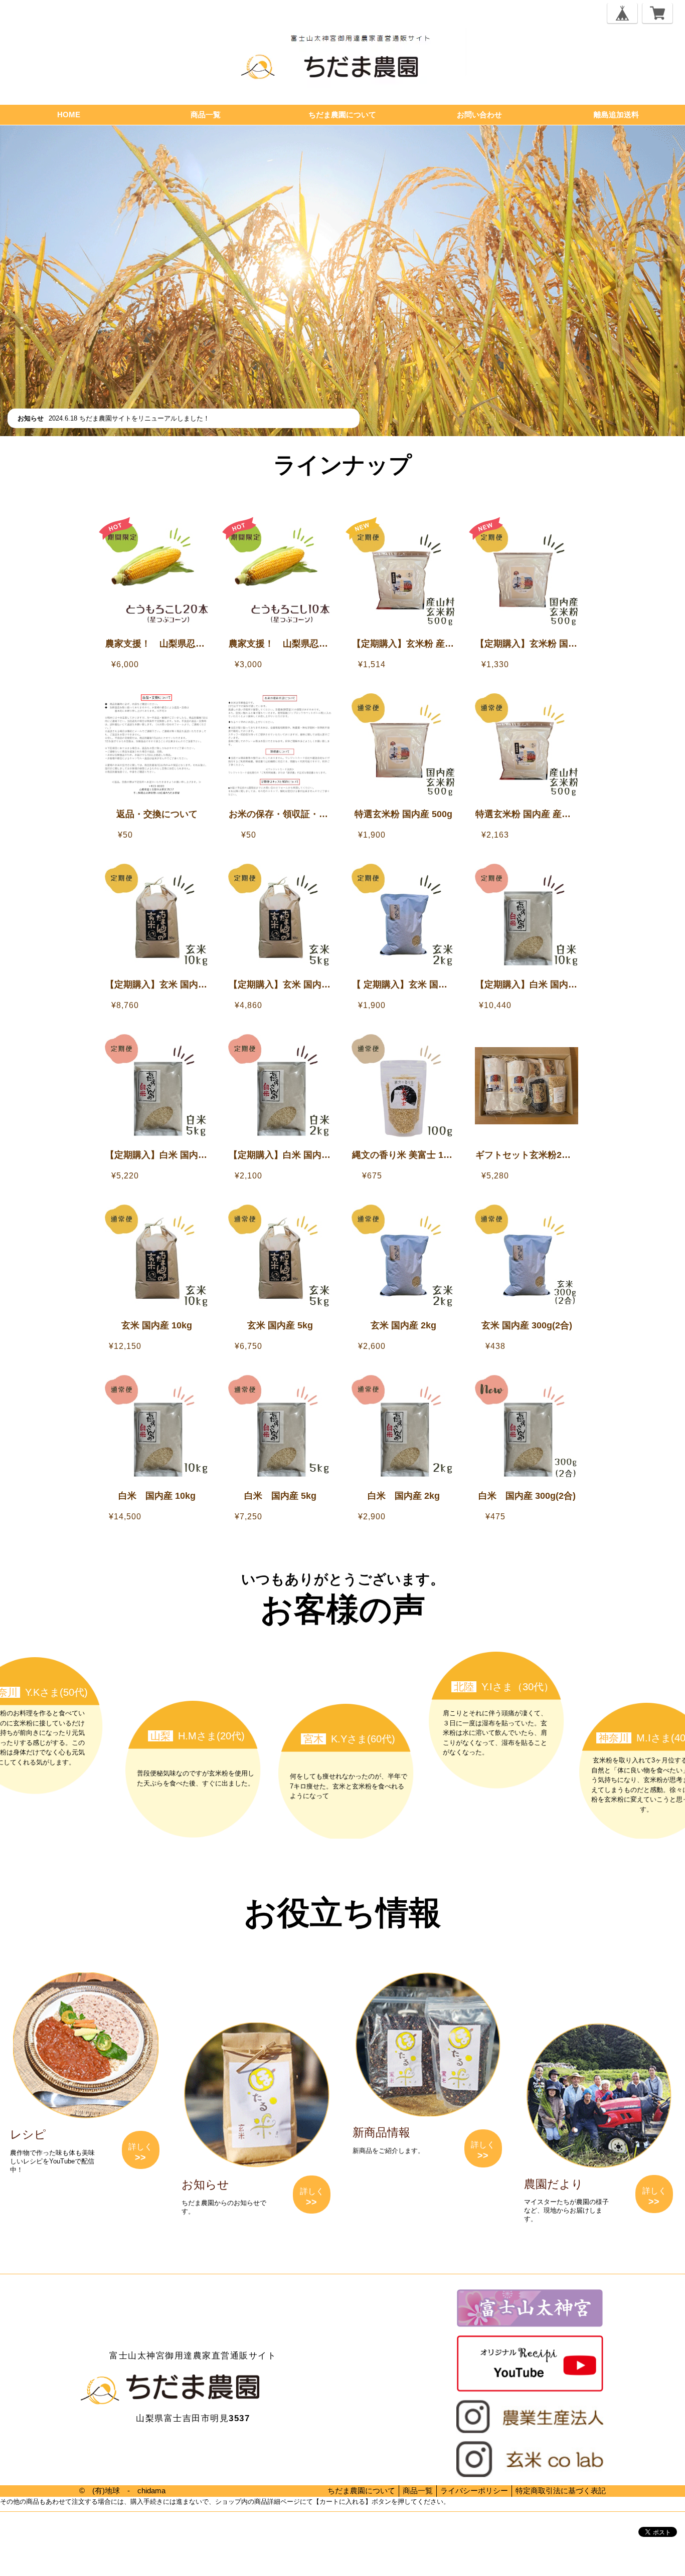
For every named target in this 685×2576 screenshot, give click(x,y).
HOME (69, 115)
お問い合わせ (479, 115)
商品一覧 (206, 115)
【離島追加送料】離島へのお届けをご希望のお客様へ (348, 494)
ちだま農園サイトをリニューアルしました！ (144, 418)
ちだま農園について (342, 115)
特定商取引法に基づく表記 (561, 2491)
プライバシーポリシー (30, 2532)
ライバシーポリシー (474, 2491)
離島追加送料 (616, 115)
